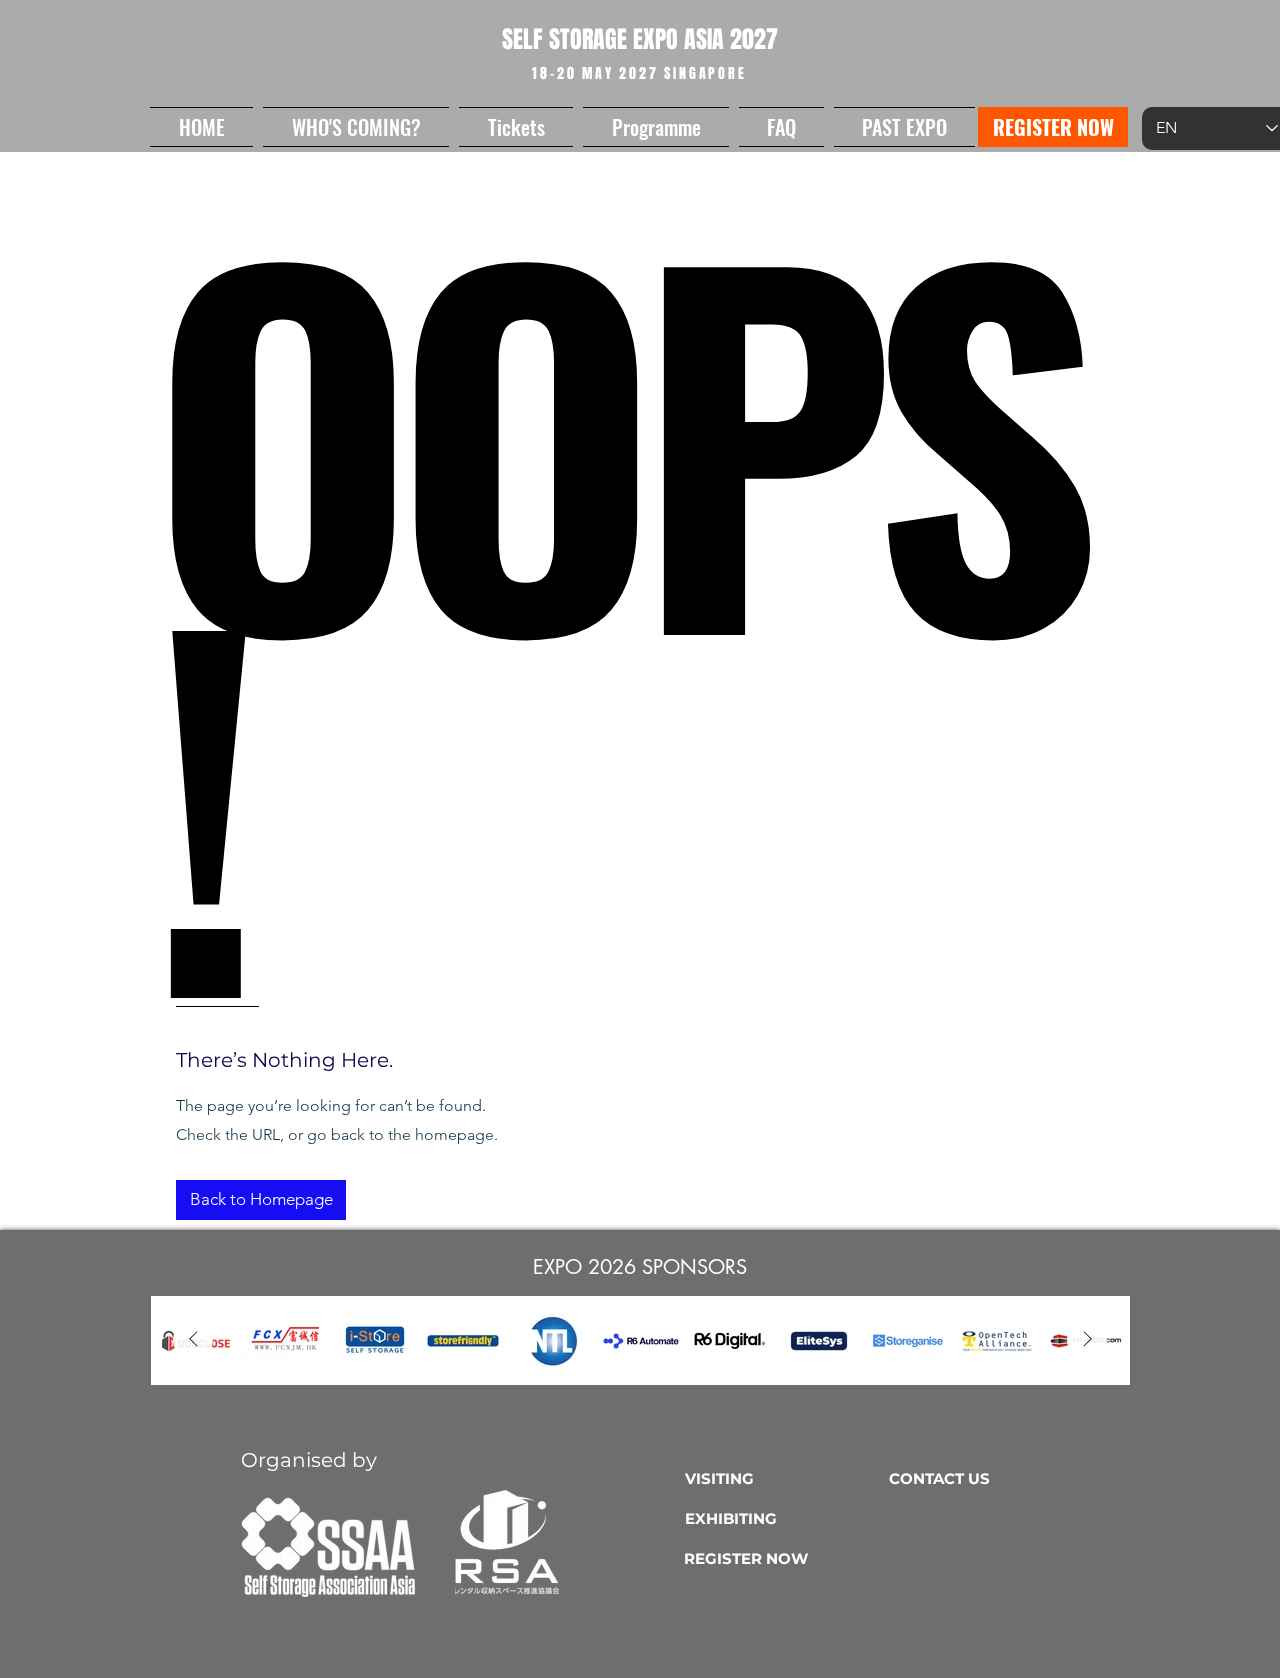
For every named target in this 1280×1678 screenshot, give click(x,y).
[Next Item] (1087, 1340)
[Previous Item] (193, 1340)
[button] (356, 127)
